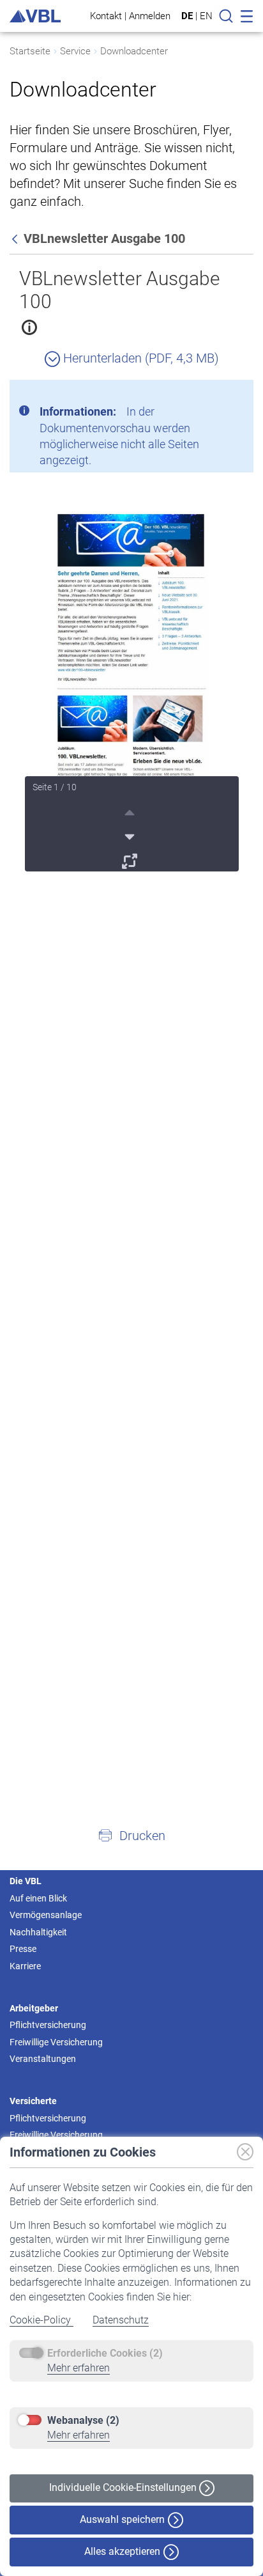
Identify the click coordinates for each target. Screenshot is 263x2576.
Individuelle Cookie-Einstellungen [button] (124, 2487)
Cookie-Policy (41, 2320)
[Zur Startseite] (35, 16)
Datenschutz (121, 2320)
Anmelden (150, 16)
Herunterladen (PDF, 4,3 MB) (139, 358)
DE (187, 16)
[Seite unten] (131, 835)
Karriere (25, 1966)
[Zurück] (16, 238)
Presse (23, 1949)
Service (75, 51)
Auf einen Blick (38, 1898)
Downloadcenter (134, 51)
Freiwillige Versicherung (56, 2042)
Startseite (30, 51)
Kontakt (106, 16)
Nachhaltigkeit (38, 1932)
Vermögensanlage (46, 1915)
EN (206, 16)
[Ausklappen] (131, 859)
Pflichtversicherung (48, 2025)
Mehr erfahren (79, 2368)
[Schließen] (209, 394)
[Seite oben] (131, 811)
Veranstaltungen (43, 2059)
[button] (131, 1835)
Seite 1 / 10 (55, 787)
